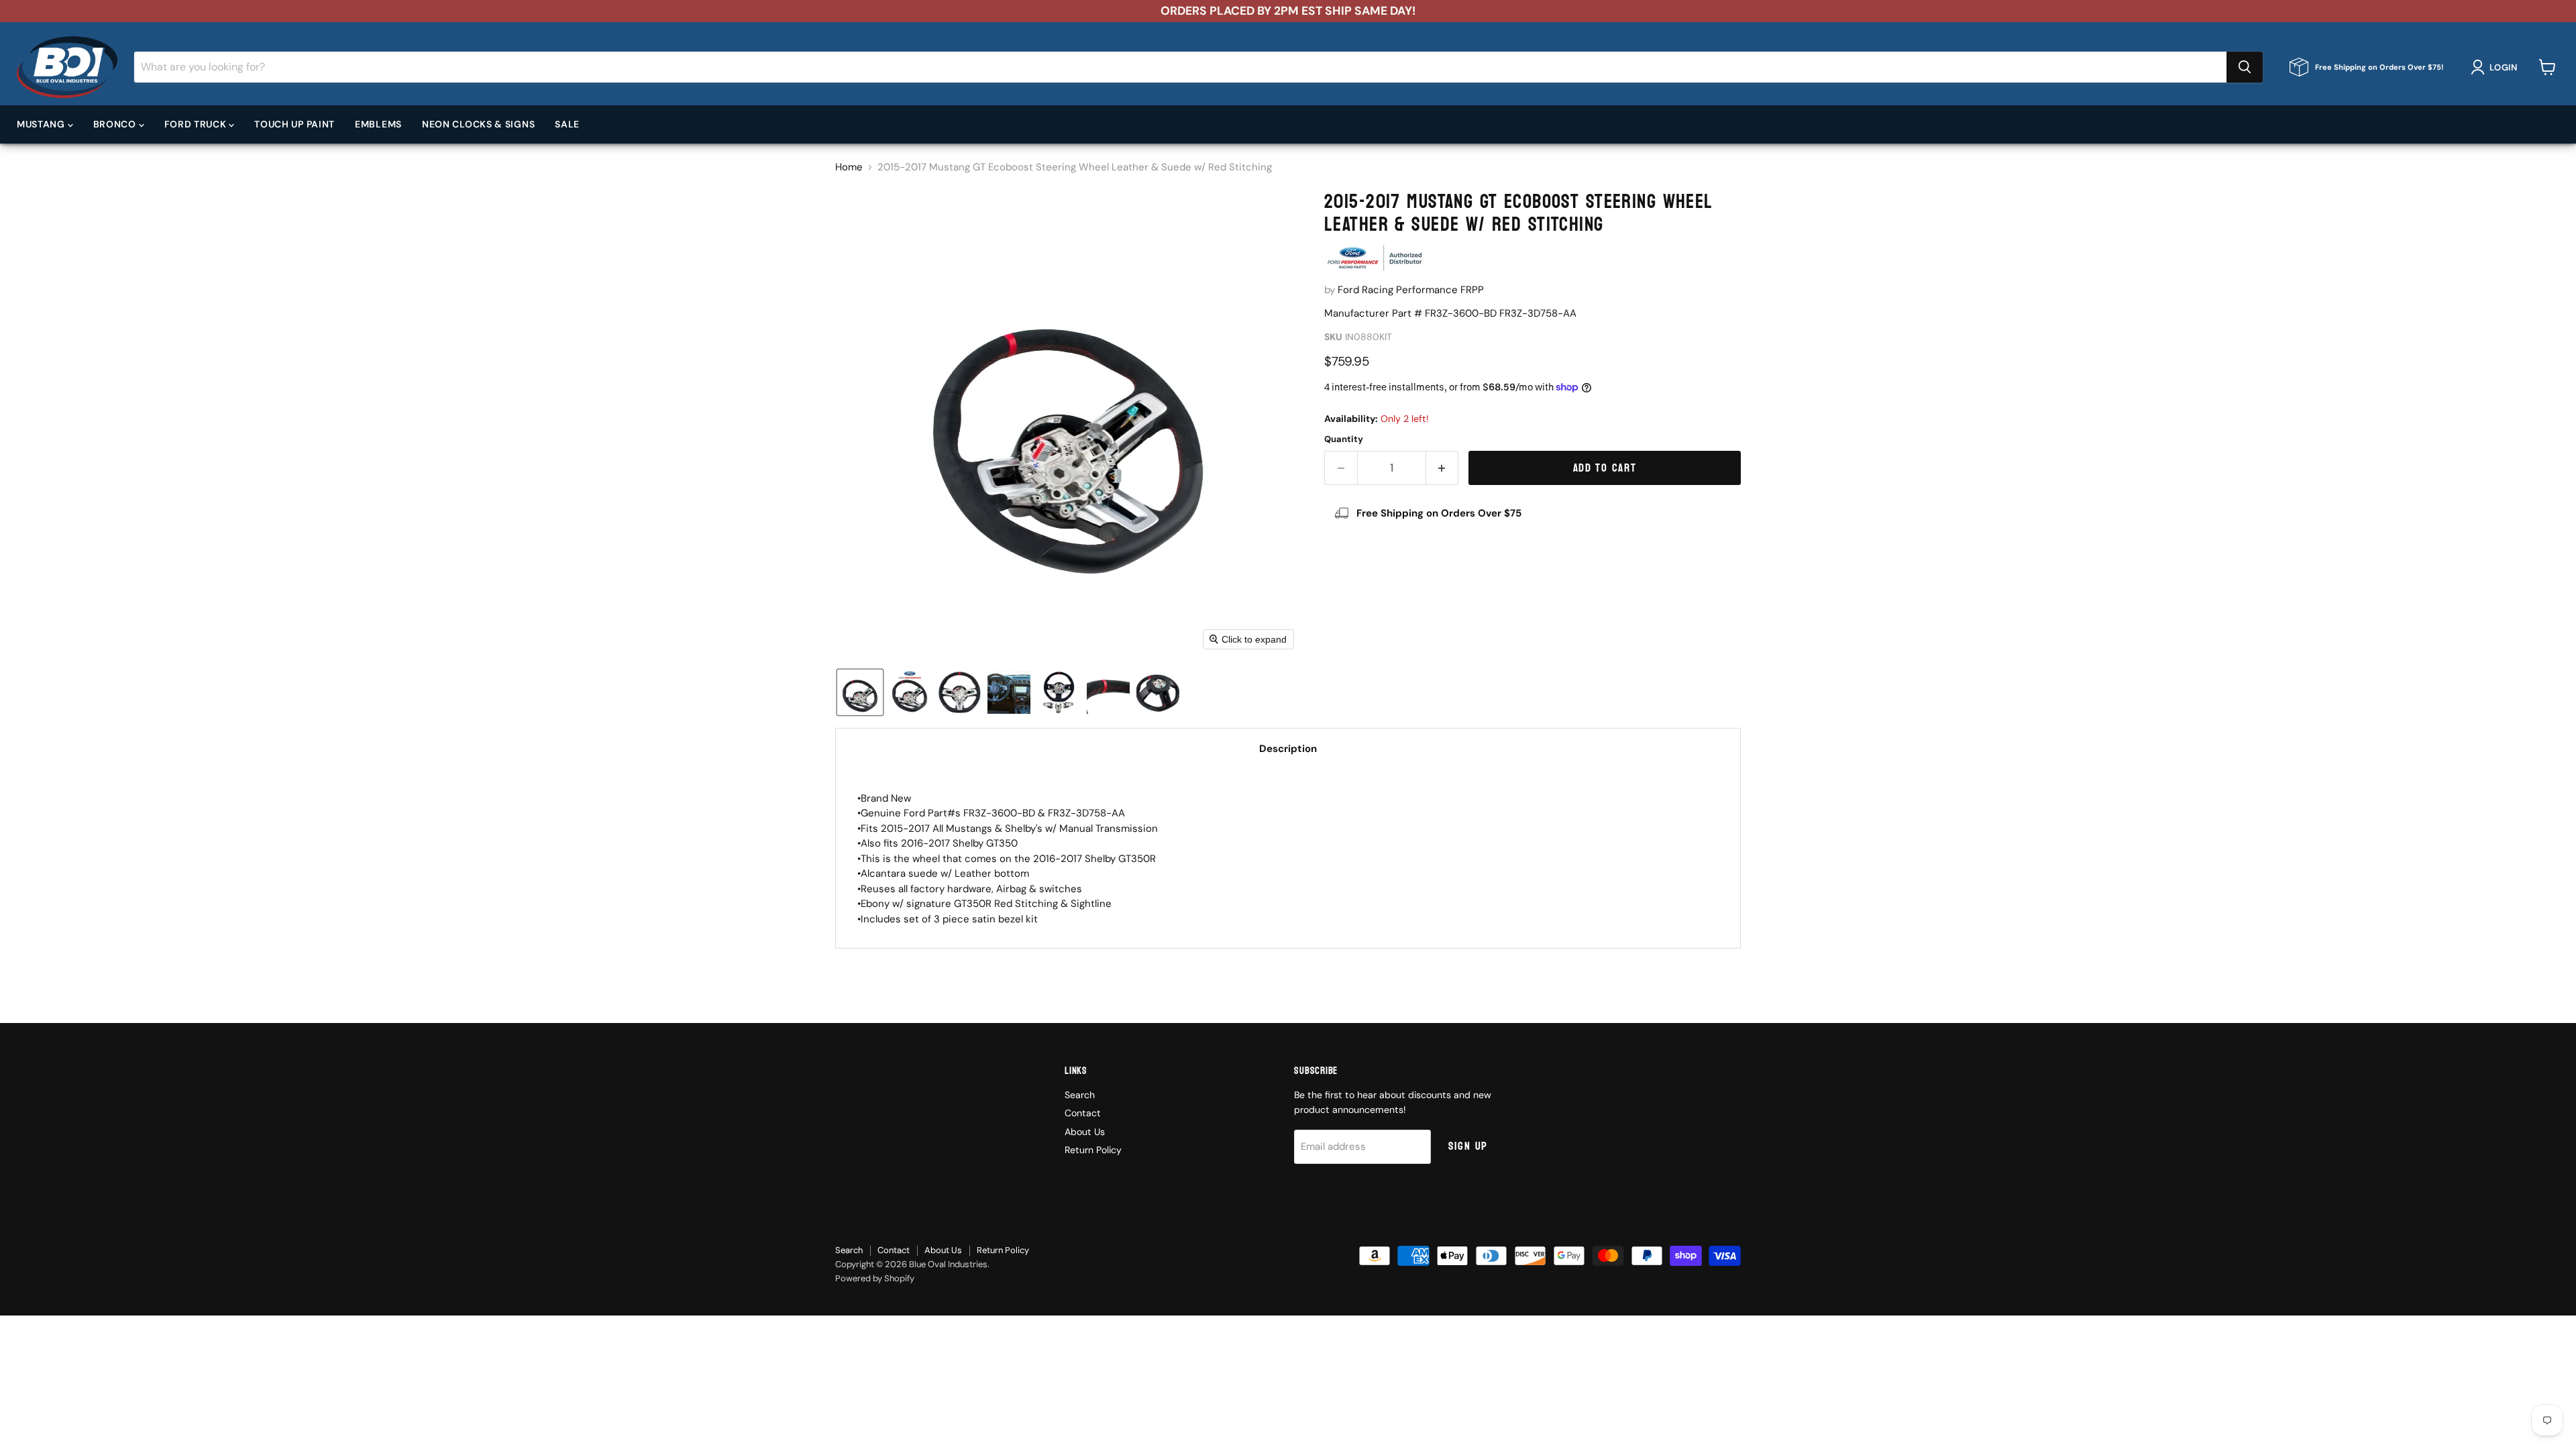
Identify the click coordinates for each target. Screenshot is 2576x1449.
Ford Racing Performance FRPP (1411, 290)
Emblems (378, 124)
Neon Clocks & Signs (478, 124)
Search (1080, 1095)
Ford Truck (197, 124)
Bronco (116, 124)
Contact (1083, 1113)
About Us (1085, 1132)
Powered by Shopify (875, 1278)
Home (849, 167)
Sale (567, 124)
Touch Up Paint (294, 124)
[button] (2497, 67)
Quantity (1344, 439)
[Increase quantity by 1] (1443, 468)
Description (1288, 749)
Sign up (1468, 1146)
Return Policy (1093, 1150)
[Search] (2245, 67)
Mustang (42, 124)
